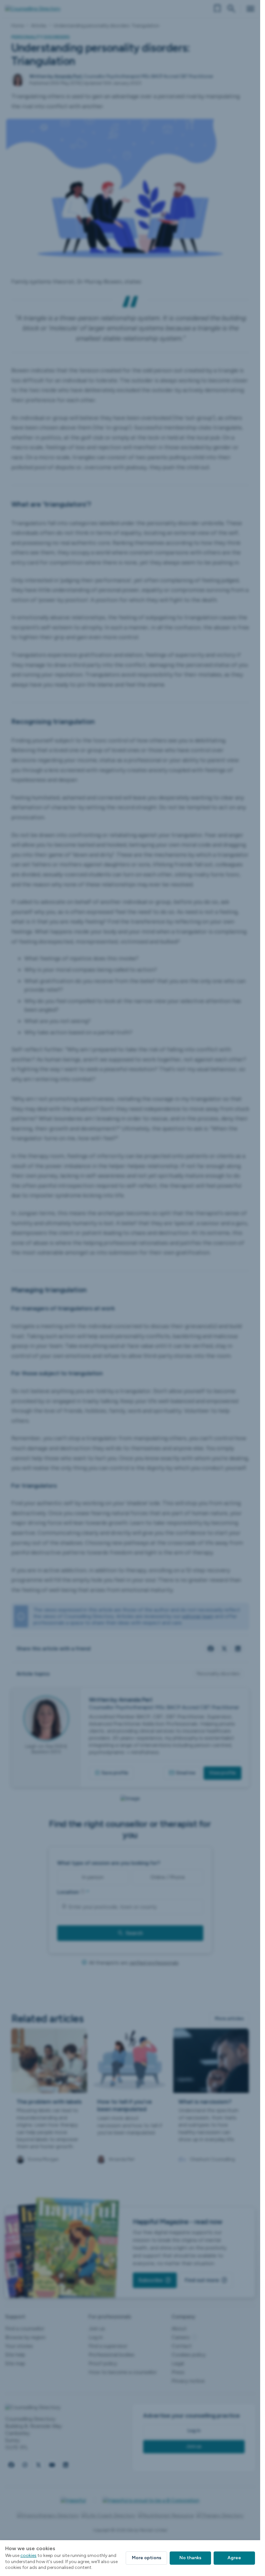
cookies (28, 2555)
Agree (234, 2558)
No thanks (190, 2558)
